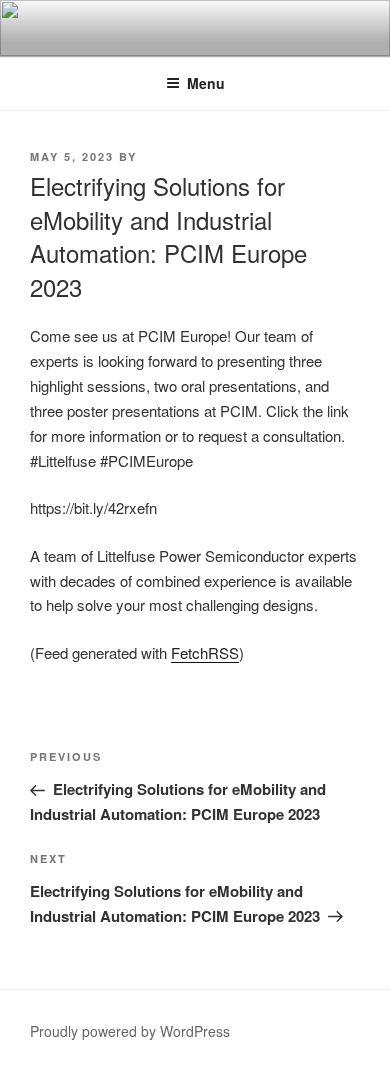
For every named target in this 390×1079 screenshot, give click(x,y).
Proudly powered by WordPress (130, 1031)
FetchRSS (205, 652)
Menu (206, 83)
